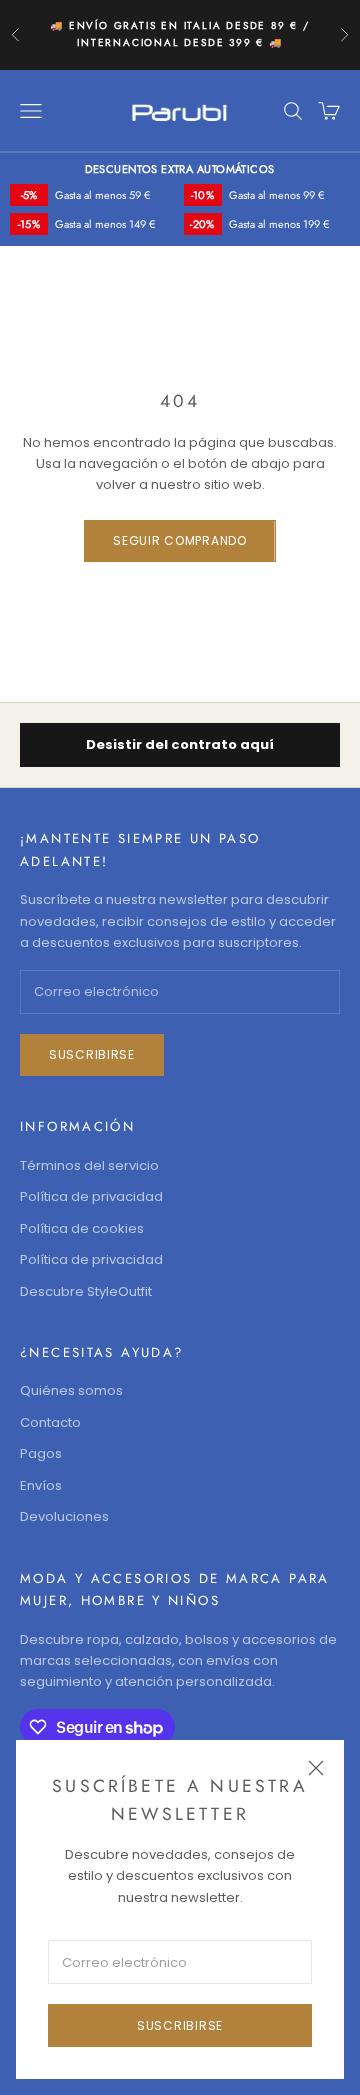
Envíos (41, 1485)
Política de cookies (82, 1228)
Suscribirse (180, 2025)
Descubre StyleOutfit (86, 1291)
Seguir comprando (180, 540)
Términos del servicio (89, 1165)
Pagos (41, 1453)
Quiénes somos (71, 1390)
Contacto (50, 1422)
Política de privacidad (91, 1196)
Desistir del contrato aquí (180, 744)
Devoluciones (64, 1516)
